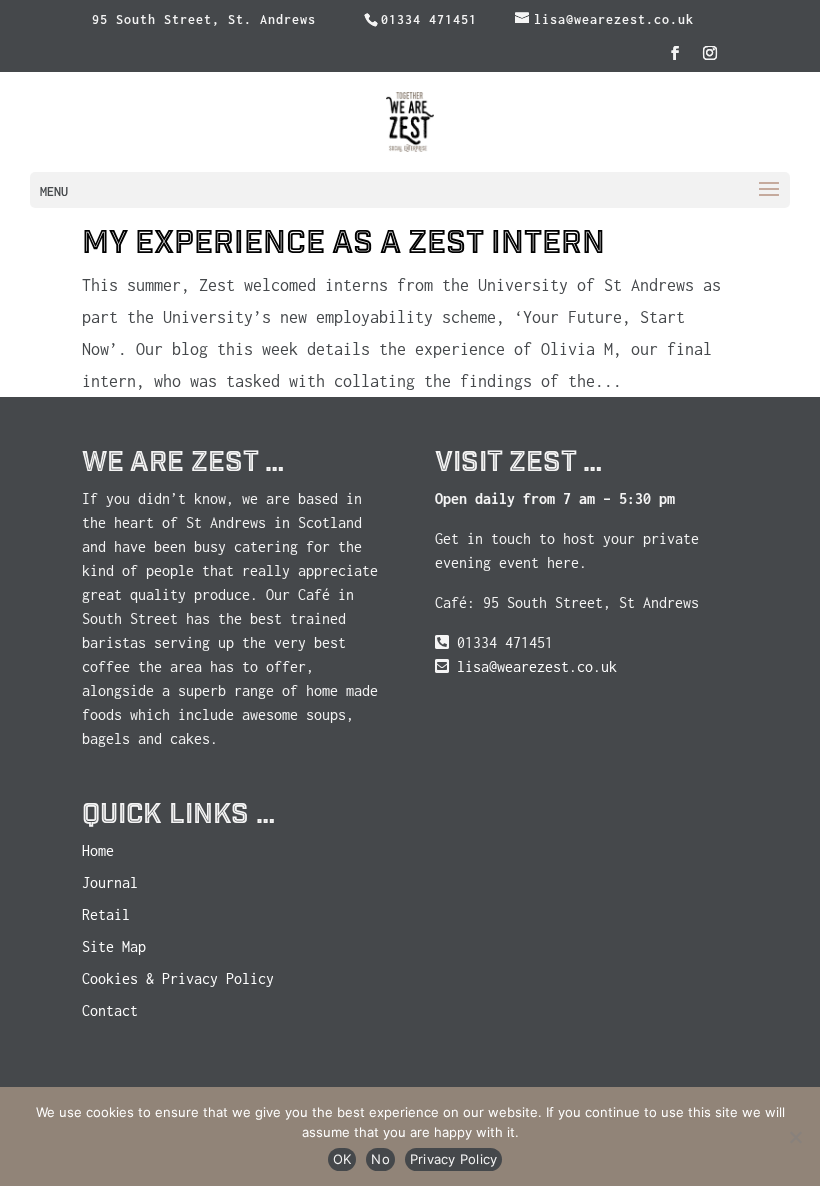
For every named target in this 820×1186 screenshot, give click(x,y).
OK (342, 1159)
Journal (110, 882)
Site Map (114, 946)
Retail (106, 914)
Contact (110, 1010)
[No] (795, 1137)
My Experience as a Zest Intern (343, 243)
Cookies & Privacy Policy (178, 978)
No (380, 1159)
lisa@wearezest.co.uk (537, 666)
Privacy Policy (454, 1159)
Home (98, 850)
